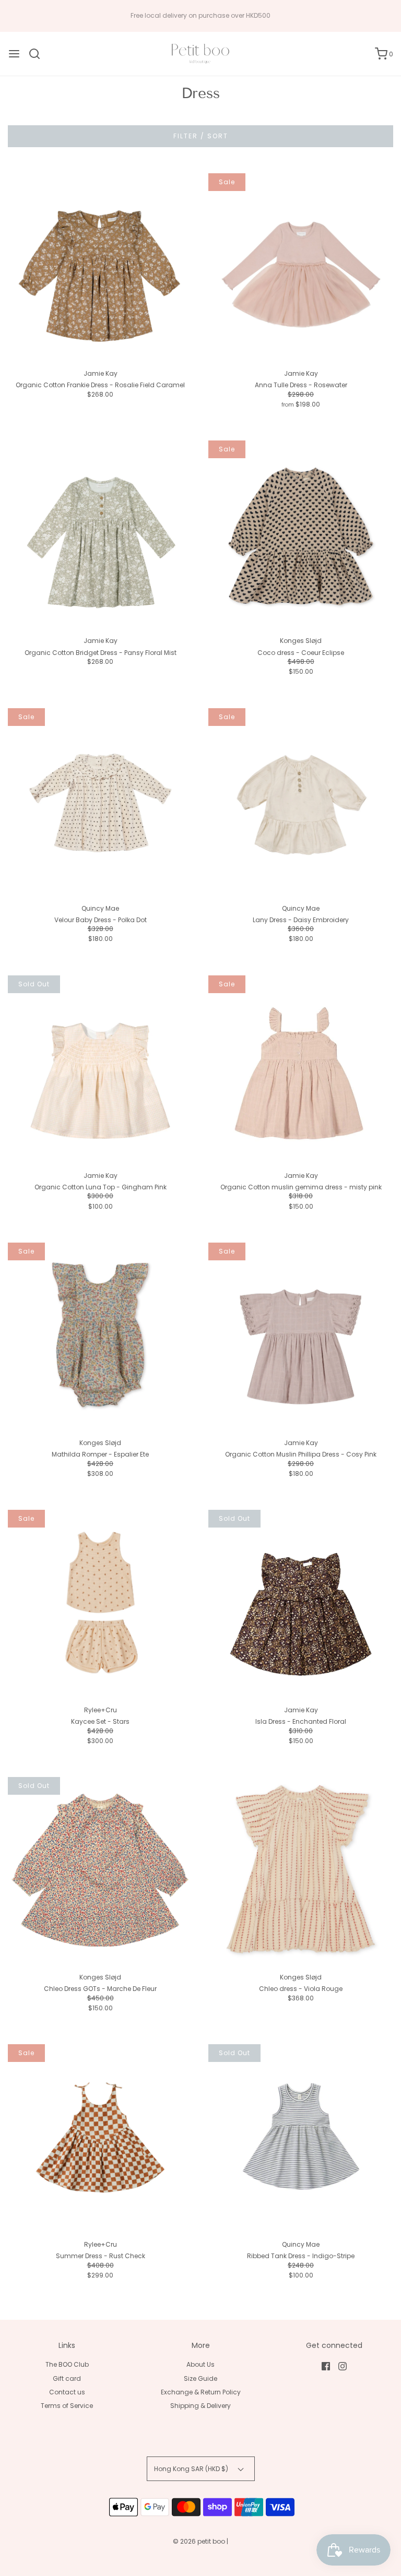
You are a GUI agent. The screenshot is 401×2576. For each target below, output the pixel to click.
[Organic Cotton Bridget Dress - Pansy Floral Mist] (100, 533)
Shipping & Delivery (200, 2406)
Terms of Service (67, 2406)
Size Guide (200, 2378)
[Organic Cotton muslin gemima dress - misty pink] (301, 1068)
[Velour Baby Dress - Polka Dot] (100, 801)
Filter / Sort (201, 136)
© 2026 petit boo (200, 2541)
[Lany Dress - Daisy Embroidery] (301, 801)
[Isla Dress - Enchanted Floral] (301, 1602)
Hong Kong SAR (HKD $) (192, 2469)
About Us (200, 2364)
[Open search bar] (38, 54)
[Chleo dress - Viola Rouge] (301, 1869)
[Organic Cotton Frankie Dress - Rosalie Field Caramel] (100, 266)
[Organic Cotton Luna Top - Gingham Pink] (100, 1068)
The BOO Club (67, 2364)
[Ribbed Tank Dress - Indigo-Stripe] (301, 2137)
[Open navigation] (14, 54)
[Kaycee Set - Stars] (100, 1602)
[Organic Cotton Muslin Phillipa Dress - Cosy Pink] (301, 1335)
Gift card (67, 2378)
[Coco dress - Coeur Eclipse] (301, 533)
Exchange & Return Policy (201, 2392)
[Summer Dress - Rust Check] (100, 2137)
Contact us (67, 2392)
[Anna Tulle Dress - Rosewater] (301, 266)
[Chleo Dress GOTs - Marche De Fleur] (100, 1869)
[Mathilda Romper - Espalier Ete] (100, 1335)
